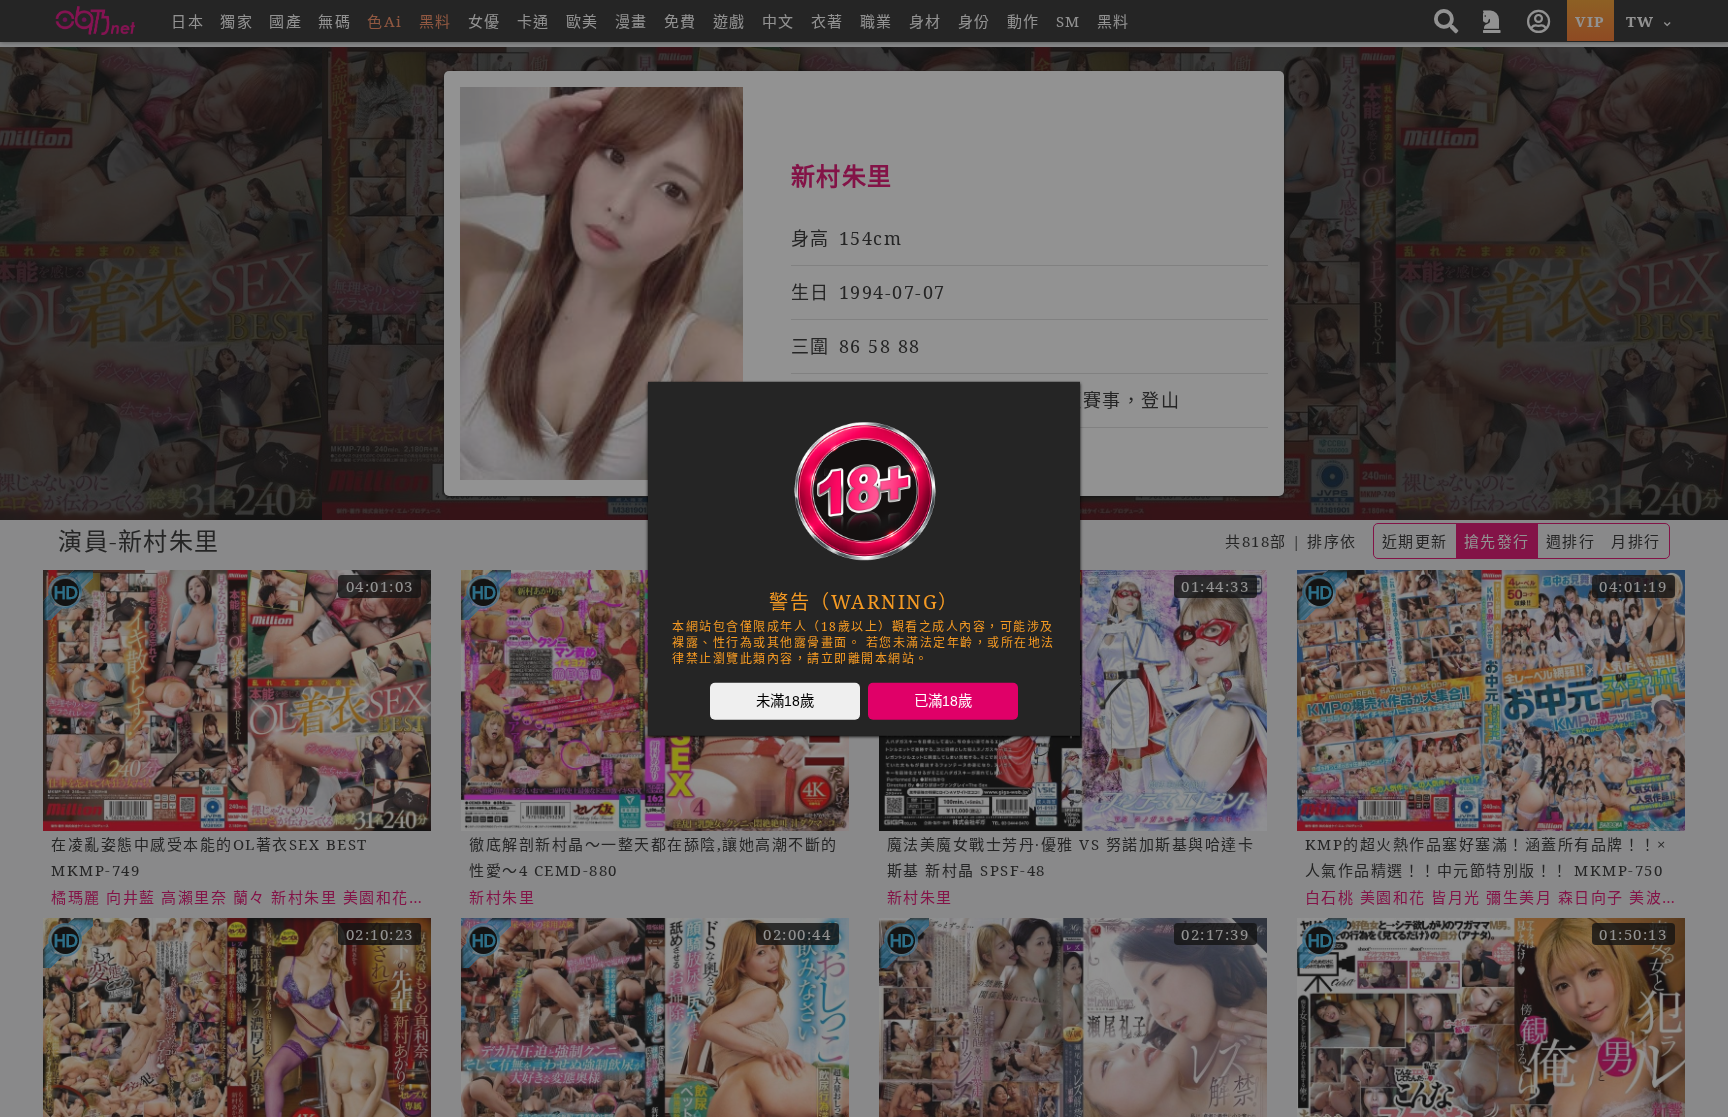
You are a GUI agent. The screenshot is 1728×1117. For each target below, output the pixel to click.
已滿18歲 (943, 700)
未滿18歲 (785, 700)
